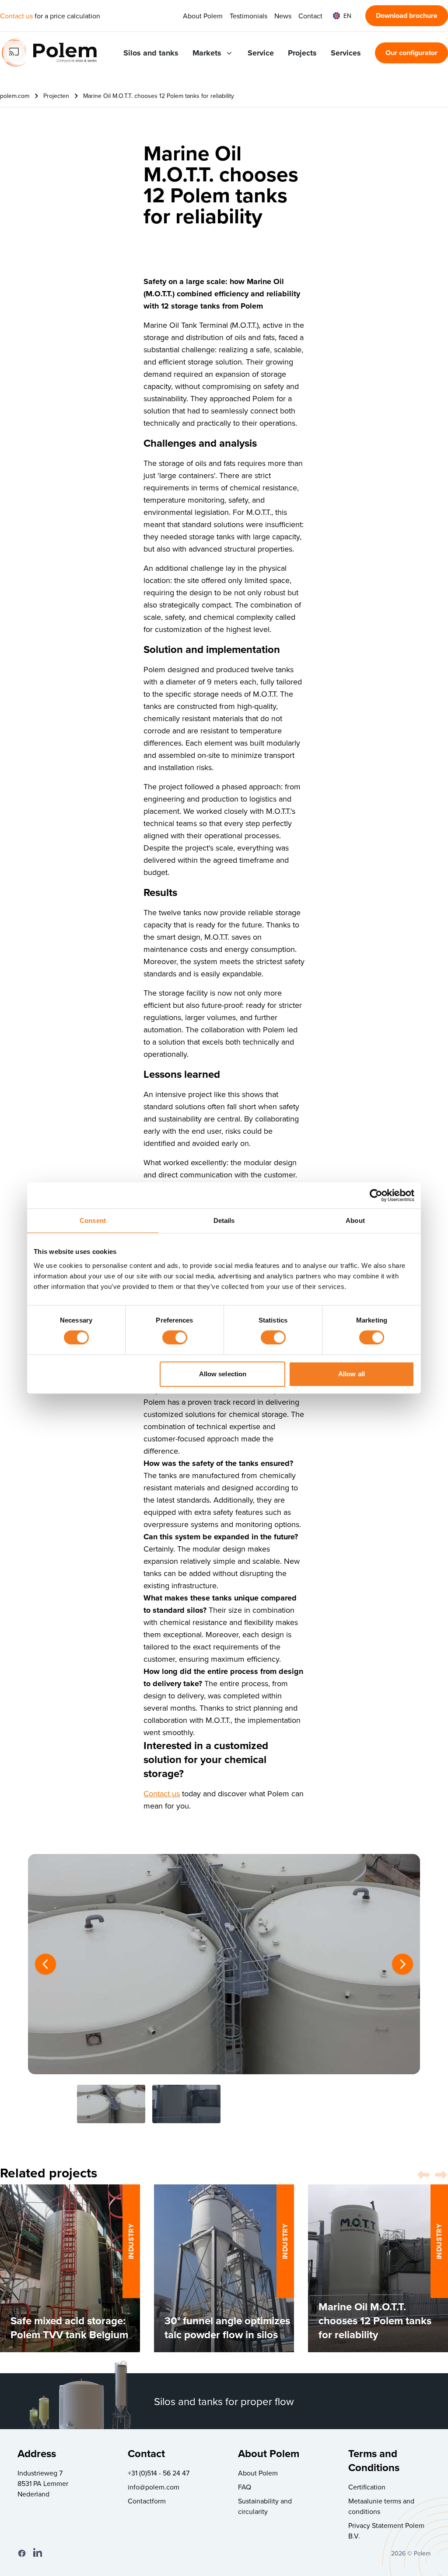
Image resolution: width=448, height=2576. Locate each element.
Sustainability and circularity (265, 2506)
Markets (207, 53)
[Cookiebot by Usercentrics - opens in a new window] (376, 1195)
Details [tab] (224, 1220)
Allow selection (223, 1374)
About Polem (203, 16)
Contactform (147, 2501)
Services (346, 53)
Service (261, 53)
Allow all (352, 1374)
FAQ (245, 2487)
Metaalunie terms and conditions (381, 2506)
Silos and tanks (151, 53)
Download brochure (407, 16)
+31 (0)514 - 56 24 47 (159, 2473)
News (283, 16)
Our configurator (411, 53)
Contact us (16, 16)
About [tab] (355, 1220)
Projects (302, 53)
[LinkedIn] (38, 2553)
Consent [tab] (93, 1220)
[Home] (49, 53)
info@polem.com (154, 2487)
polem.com (15, 96)
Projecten (56, 96)
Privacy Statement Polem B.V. (386, 2531)
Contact (310, 16)
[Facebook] (22, 2553)
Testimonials (248, 16)
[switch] (175, 1337)
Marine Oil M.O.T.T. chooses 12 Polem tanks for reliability (159, 96)
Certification (367, 2487)
